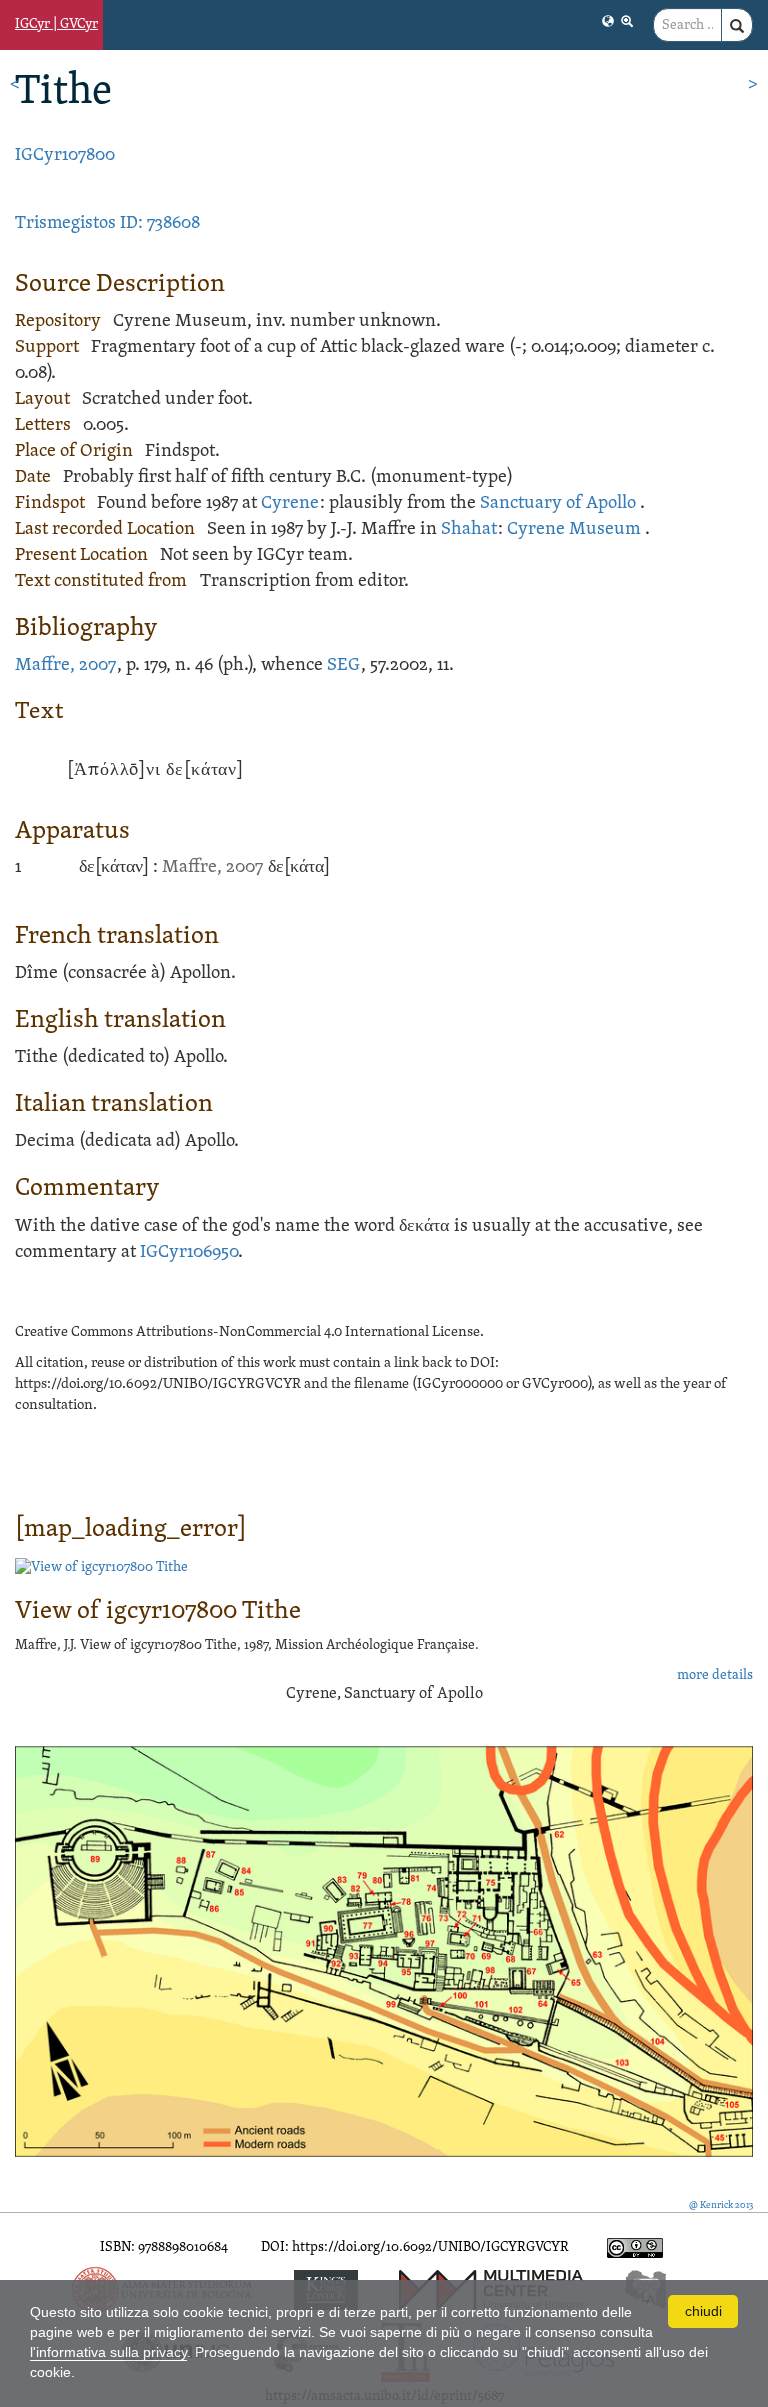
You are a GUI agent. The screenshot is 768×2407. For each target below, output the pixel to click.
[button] (608, 21)
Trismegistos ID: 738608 (107, 223)
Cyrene (290, 503)
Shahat (469, 529)
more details (715, 1675)
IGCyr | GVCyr (56, 24)
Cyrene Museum (574, 529)
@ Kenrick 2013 (721, 2205)
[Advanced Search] (627, 21)
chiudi (703, 2311)
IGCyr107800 (65, 155)
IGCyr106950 (189, 1252)
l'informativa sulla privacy (108, 2352)
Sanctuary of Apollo (558, 503)
